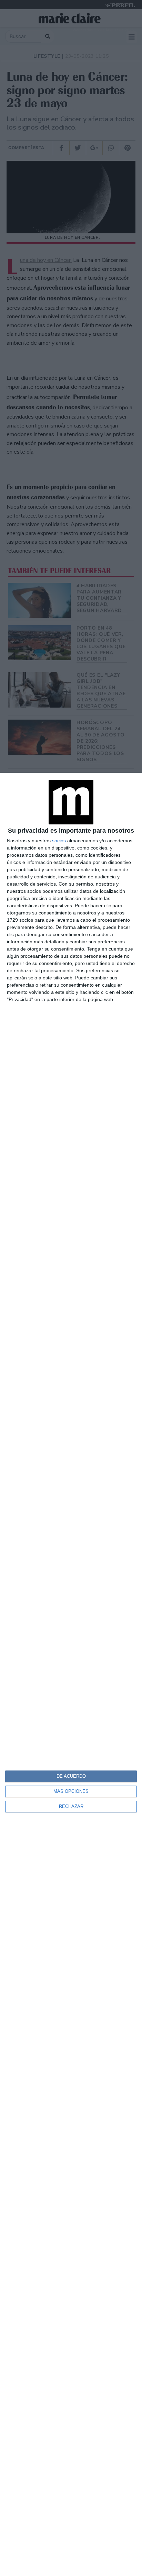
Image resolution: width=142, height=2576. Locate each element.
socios (59, 841)
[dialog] (71, 1674)
